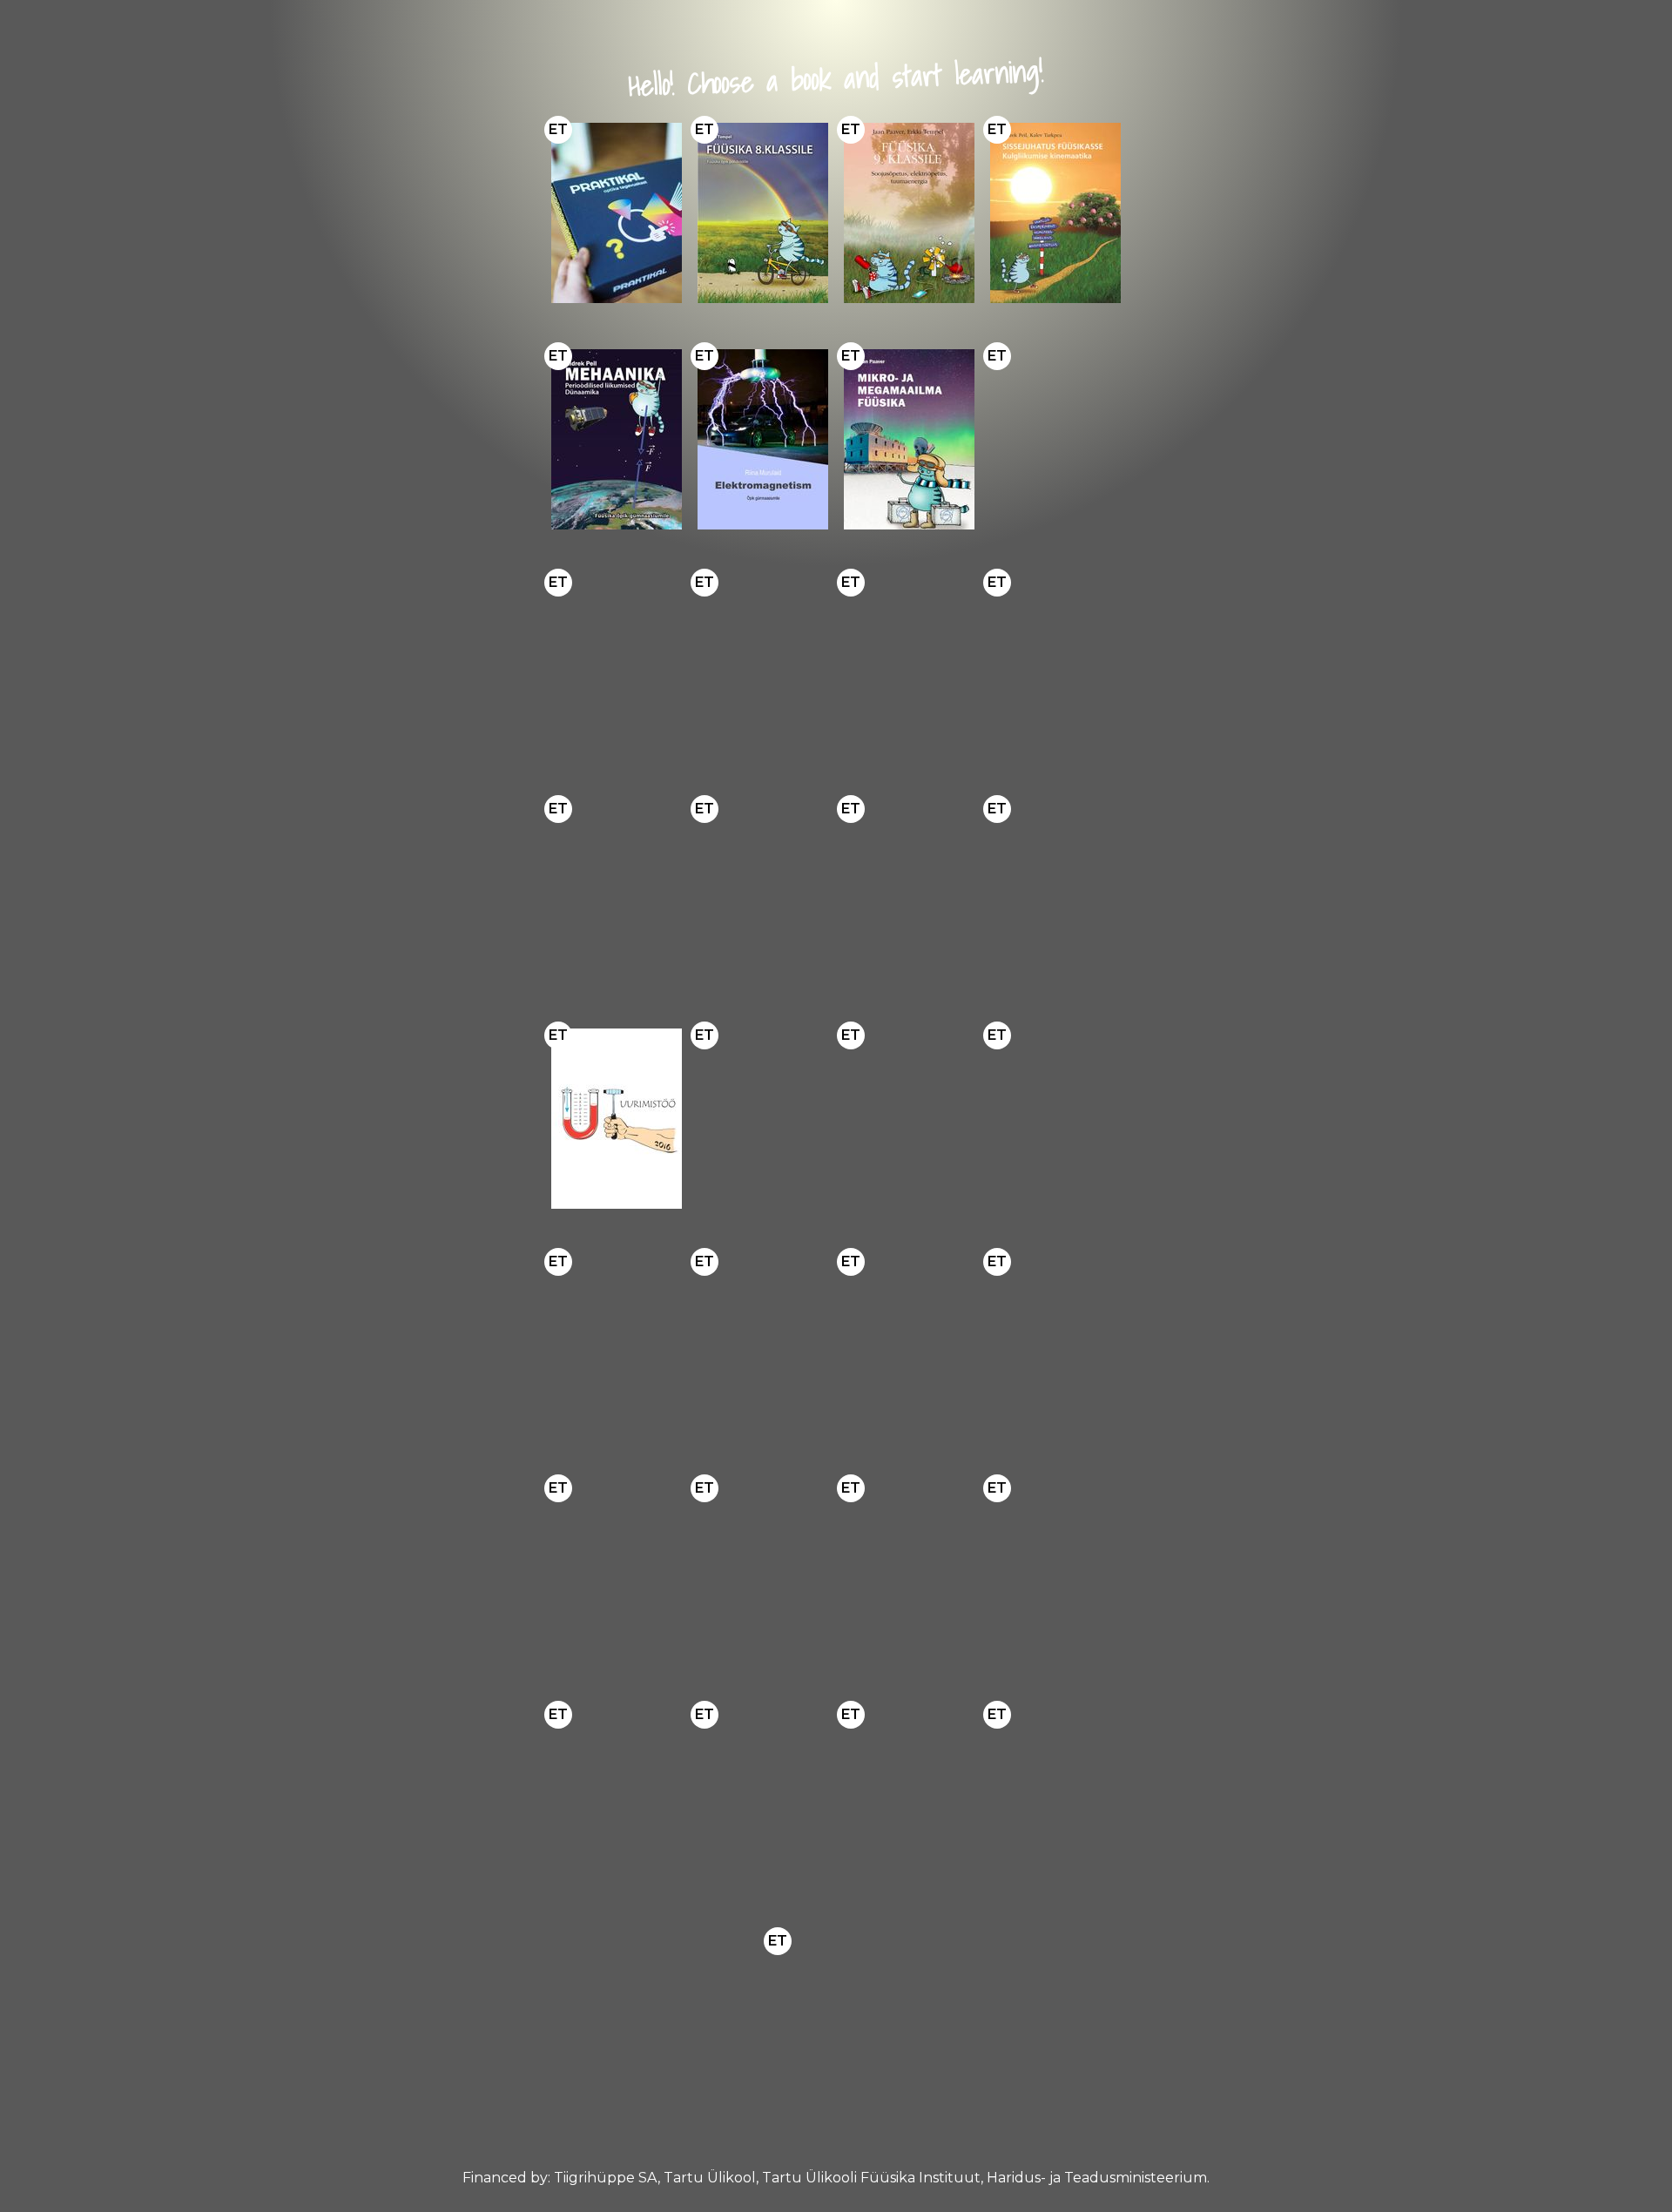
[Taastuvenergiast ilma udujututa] (763, 1119)
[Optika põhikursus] (1055, 666)
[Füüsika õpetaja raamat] (763, 892)
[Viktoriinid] (836, 2024)
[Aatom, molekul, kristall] (763, 1571)
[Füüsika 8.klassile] (763, 213)
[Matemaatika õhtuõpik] (1055, 1119)
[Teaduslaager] (1055, 1798)
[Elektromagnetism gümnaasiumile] (763, 439)
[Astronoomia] (909, 666)
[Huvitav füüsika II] (1055, 892)
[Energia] (1055, 439)
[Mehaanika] (909, 1571)
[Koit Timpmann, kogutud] (617, 1571)
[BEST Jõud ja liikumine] (763, 666)
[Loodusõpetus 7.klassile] (763, 1798)
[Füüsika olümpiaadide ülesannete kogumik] (617, 666)
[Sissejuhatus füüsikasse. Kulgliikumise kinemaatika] (1055, 213)
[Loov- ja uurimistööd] (617, 1119)
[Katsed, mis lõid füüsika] (763, 1345)
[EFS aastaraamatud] (1055, 1345)
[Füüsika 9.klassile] (909, 213)
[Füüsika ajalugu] (617, 1345)
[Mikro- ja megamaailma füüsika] (909, 439)
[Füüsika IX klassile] (909, 892)
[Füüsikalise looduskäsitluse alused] (617, 1798)
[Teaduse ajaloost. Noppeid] (909, 1345)
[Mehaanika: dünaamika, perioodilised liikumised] (617, 439)
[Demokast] (617, 213)
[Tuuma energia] (909, 1798)
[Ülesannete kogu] (617, 892)
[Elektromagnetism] (1055, 1571)
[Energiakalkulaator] (909, 1119)
